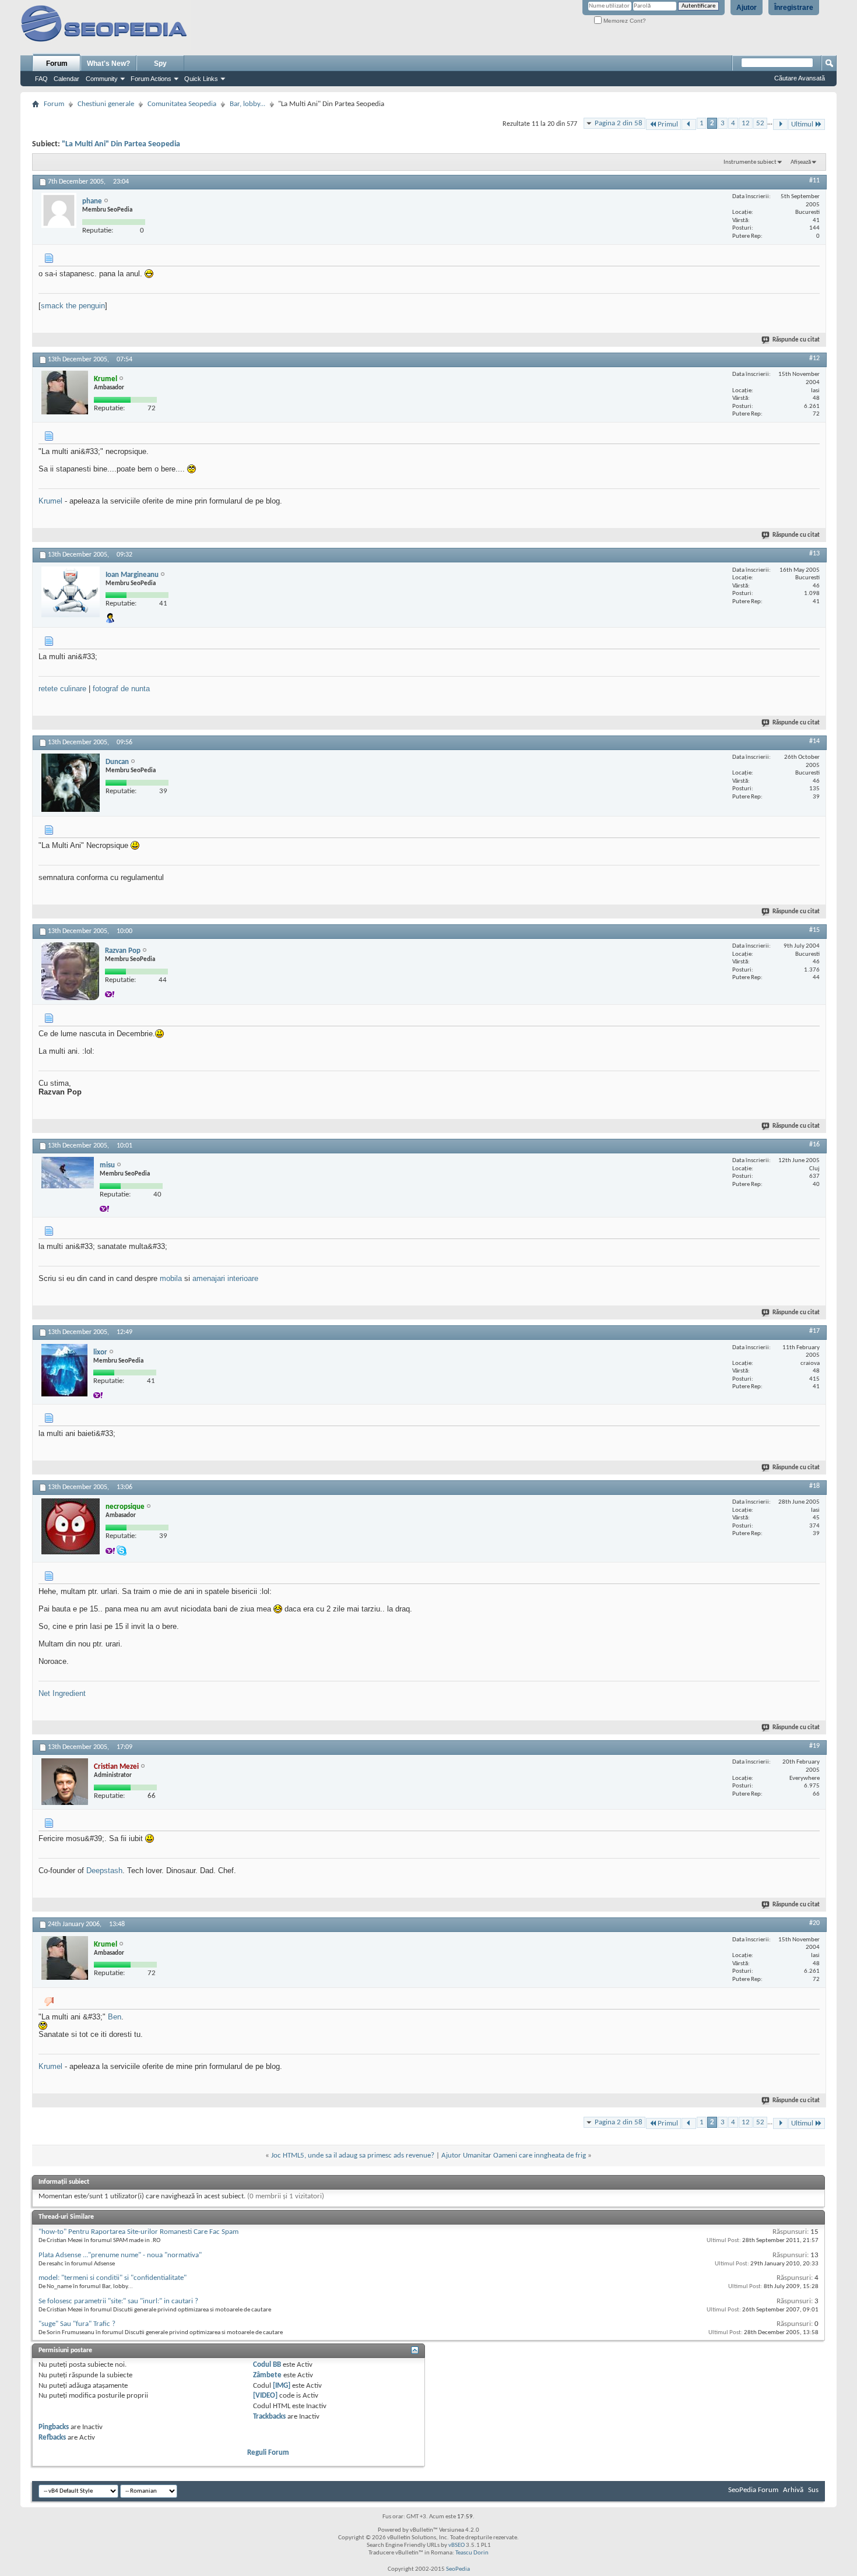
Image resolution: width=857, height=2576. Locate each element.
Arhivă (793, 2490)
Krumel (50, 501)
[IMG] (282, 2386)
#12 (814, 358)
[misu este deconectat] (68, 1173)
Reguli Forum (268, 2453)
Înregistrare (794, 8)
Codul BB (267, 2365)
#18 (814, 1486)
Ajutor (747, 8)
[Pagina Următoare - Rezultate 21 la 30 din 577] (780, 124)
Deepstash (104, 1871)
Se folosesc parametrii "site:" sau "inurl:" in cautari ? (118, 2301)
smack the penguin (73, 306)
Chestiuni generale (106, 104)
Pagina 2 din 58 (619, 123)
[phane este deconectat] (59, 210)
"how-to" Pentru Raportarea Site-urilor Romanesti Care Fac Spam (138, 2232)
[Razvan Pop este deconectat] (70, 971)
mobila (171, 1278)
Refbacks (52, 2438)
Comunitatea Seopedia (182, 104)
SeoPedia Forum (753, 2490)
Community (102, 79)
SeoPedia (458, 2569)
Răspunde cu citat (796, 340)
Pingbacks (54, 2427)
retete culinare (62, 689)
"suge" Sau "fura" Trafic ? (77, 2324)
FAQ (41, 79)
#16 (814, 1145)
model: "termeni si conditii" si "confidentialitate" (113, 2278)
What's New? (108, 64)
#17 (814, 1331)
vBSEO (456, 2545)
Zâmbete (267, 2375)
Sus (813, 2490)
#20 (814, 1923)
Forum (57, 64)
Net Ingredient (62, 1693)
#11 (814, 181)
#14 (814, 741)
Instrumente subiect (750, 162)
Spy (160, 64)
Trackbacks (269, 2417)
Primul (668, 124)
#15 (814, 930)
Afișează (801, 162)
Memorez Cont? (624, 21)
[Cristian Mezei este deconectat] (65, 1782)
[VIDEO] (265, 2396)
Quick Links (201, 79)
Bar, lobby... (247, 104)
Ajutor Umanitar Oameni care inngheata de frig (514, 2156)
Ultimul (802, 124)
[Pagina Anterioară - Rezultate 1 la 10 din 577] (689, 124)
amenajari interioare (225, 1278)
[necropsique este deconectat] (71, 1526)
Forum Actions (151, 79)
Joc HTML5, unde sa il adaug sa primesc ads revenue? (353, 2156)
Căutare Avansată (800, 78)
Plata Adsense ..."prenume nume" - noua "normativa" (120, 2255)
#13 (814, 554)
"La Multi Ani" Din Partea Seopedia (121, 144)
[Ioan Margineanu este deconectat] (71, 592)
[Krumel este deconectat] (65, 393)
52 (760, 123)
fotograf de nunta (121, 689)
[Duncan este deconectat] (71, 783)
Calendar (66, 79)
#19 (814, 1746)
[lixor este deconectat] (64, 1370)
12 (746, 123)
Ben (115, 2017)
